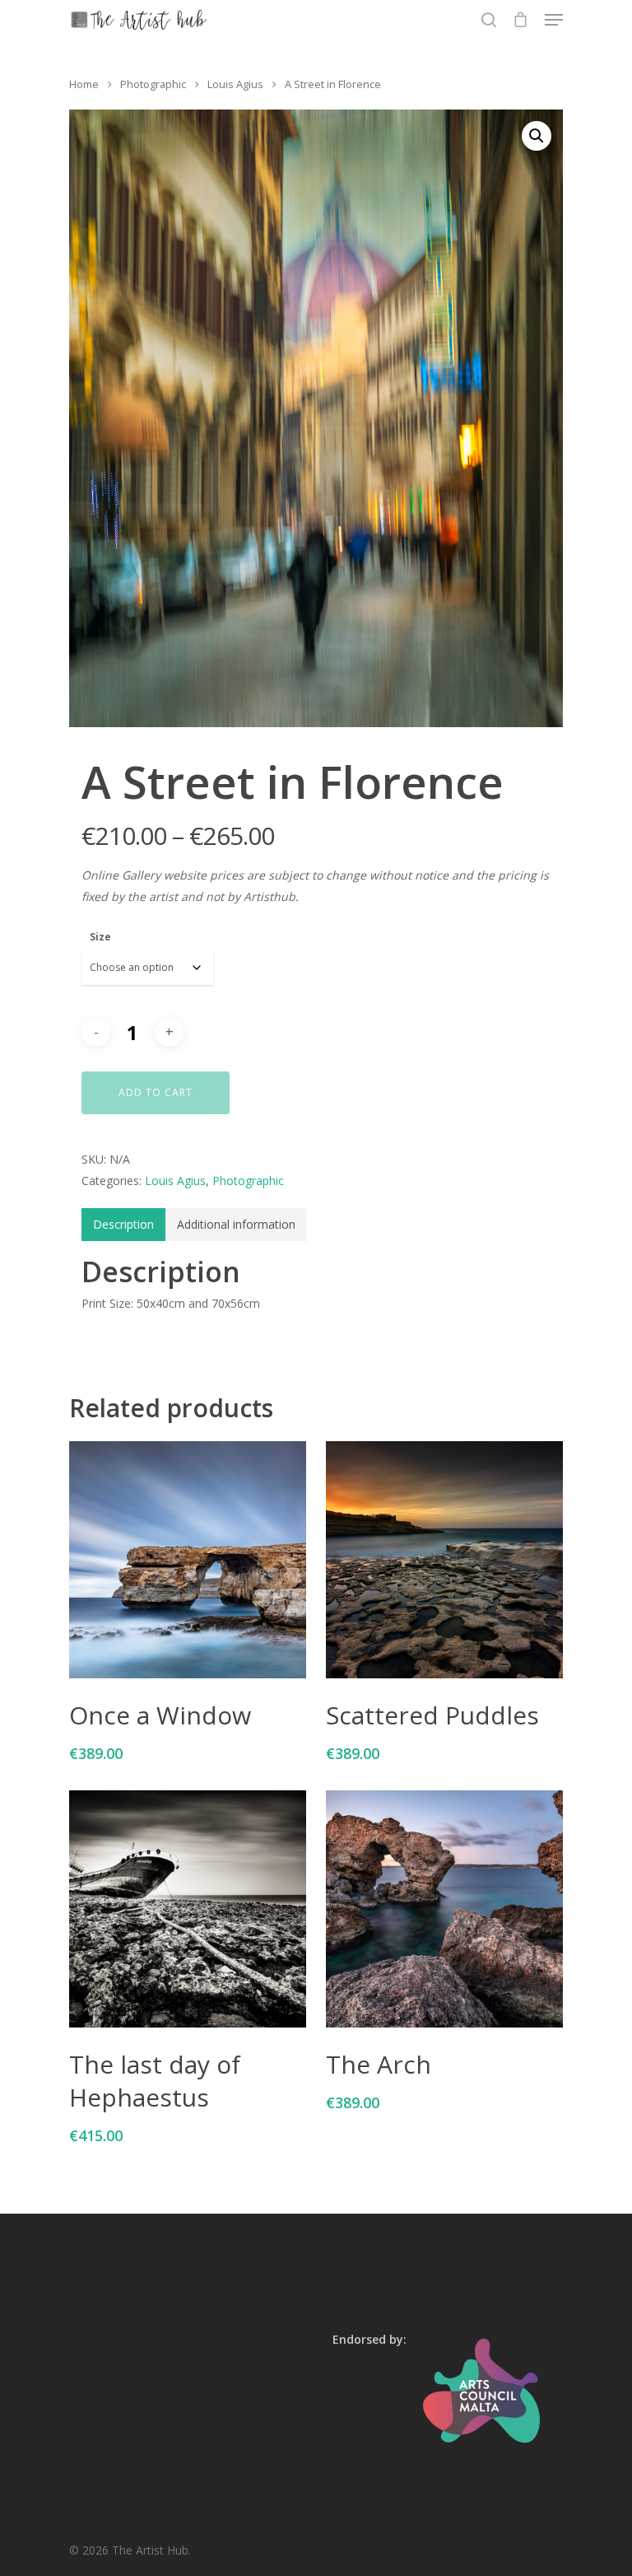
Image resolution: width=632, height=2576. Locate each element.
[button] (537, 136)
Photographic (153, 84)
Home (84, 84)
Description (123, 1224)
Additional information (236, 1224)
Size (100, 937)
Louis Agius (235, 84)
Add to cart (156, 1092)
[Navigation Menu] (554, 20)
